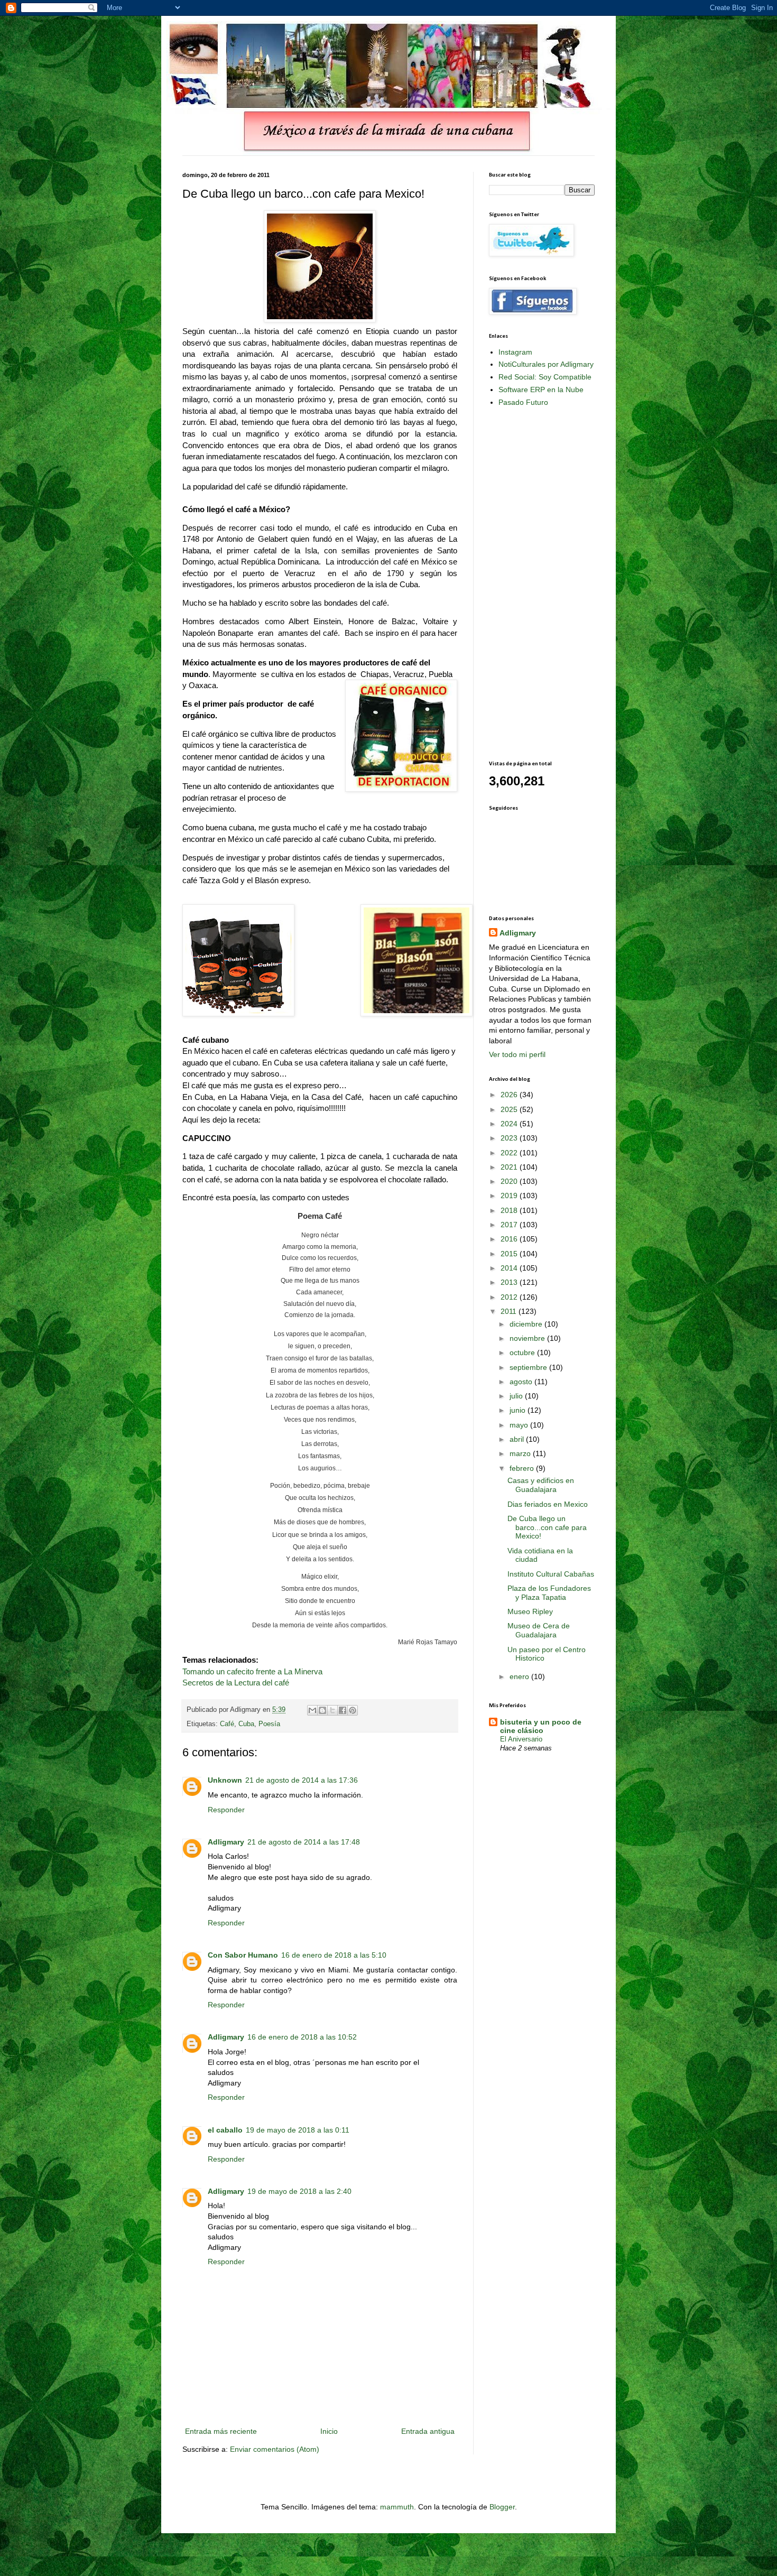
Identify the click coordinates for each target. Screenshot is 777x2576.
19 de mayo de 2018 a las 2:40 (299, 2191)
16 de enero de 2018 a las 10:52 (302, 2037)
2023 (510, 1138)
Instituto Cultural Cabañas (551, 1574)
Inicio (329, 2431)
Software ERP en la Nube (541, 390)
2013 (510, 1282)
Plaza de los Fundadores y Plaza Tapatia (549, 1593)
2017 (510, 1225)
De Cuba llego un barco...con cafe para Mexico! (547, 1527)
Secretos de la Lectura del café (236, 1683)
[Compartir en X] (332, 1710)
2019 (510, 1196)
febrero (523, 1468)
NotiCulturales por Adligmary (546, 364)
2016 (510, 1239)
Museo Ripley (530, 1611)
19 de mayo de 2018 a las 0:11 (298, 2130)
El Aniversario (521, 1739)
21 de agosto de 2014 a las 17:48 (304, 1842)
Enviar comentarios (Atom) (275, 2449)
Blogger (502, 2507)
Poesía (269, 1724)
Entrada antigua (428, 2431)
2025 (510, 1109)
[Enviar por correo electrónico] (312, 1710)
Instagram (515, 352)
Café (227, 1724)
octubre (523, 1352)
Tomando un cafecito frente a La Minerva (252, 1671)
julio (517, 1396)
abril (518, 1439)
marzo (521, 1453)
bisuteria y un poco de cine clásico (541, 1726)
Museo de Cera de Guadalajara (539, 1630)
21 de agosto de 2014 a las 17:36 (302, 1780)
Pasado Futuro (523, 402)
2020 (510, 1181)
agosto (522, 1382)
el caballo (225, 2130)
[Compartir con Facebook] (343, 1710)
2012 (510, 1297)
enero (520, 1676)
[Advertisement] (531, 583)
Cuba (246, 1724)
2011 (510, 1311)
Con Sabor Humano (243, 1955)
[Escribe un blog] (322, 1710)
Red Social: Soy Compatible (545, 377)
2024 (510, 1124)
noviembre (528, 1338)
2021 (510, 1167)
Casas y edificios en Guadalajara (541, 1485)
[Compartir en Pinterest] (353, 1710)
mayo (520, 1425)
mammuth (397, 2507)
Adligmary (226, 1842)
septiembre (529, 1367)
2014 (510, 1268)
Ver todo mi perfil (517, 1054)
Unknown (225, 1780)
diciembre (527, 1324)
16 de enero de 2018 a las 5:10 (334, 1955)
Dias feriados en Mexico (548, 1504)
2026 (510, 1095)
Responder (226, 1810)
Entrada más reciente (221, 2431)
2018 (510, 1210)
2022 (510, 1153)
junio (519, 1410)
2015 (510, 1254)
